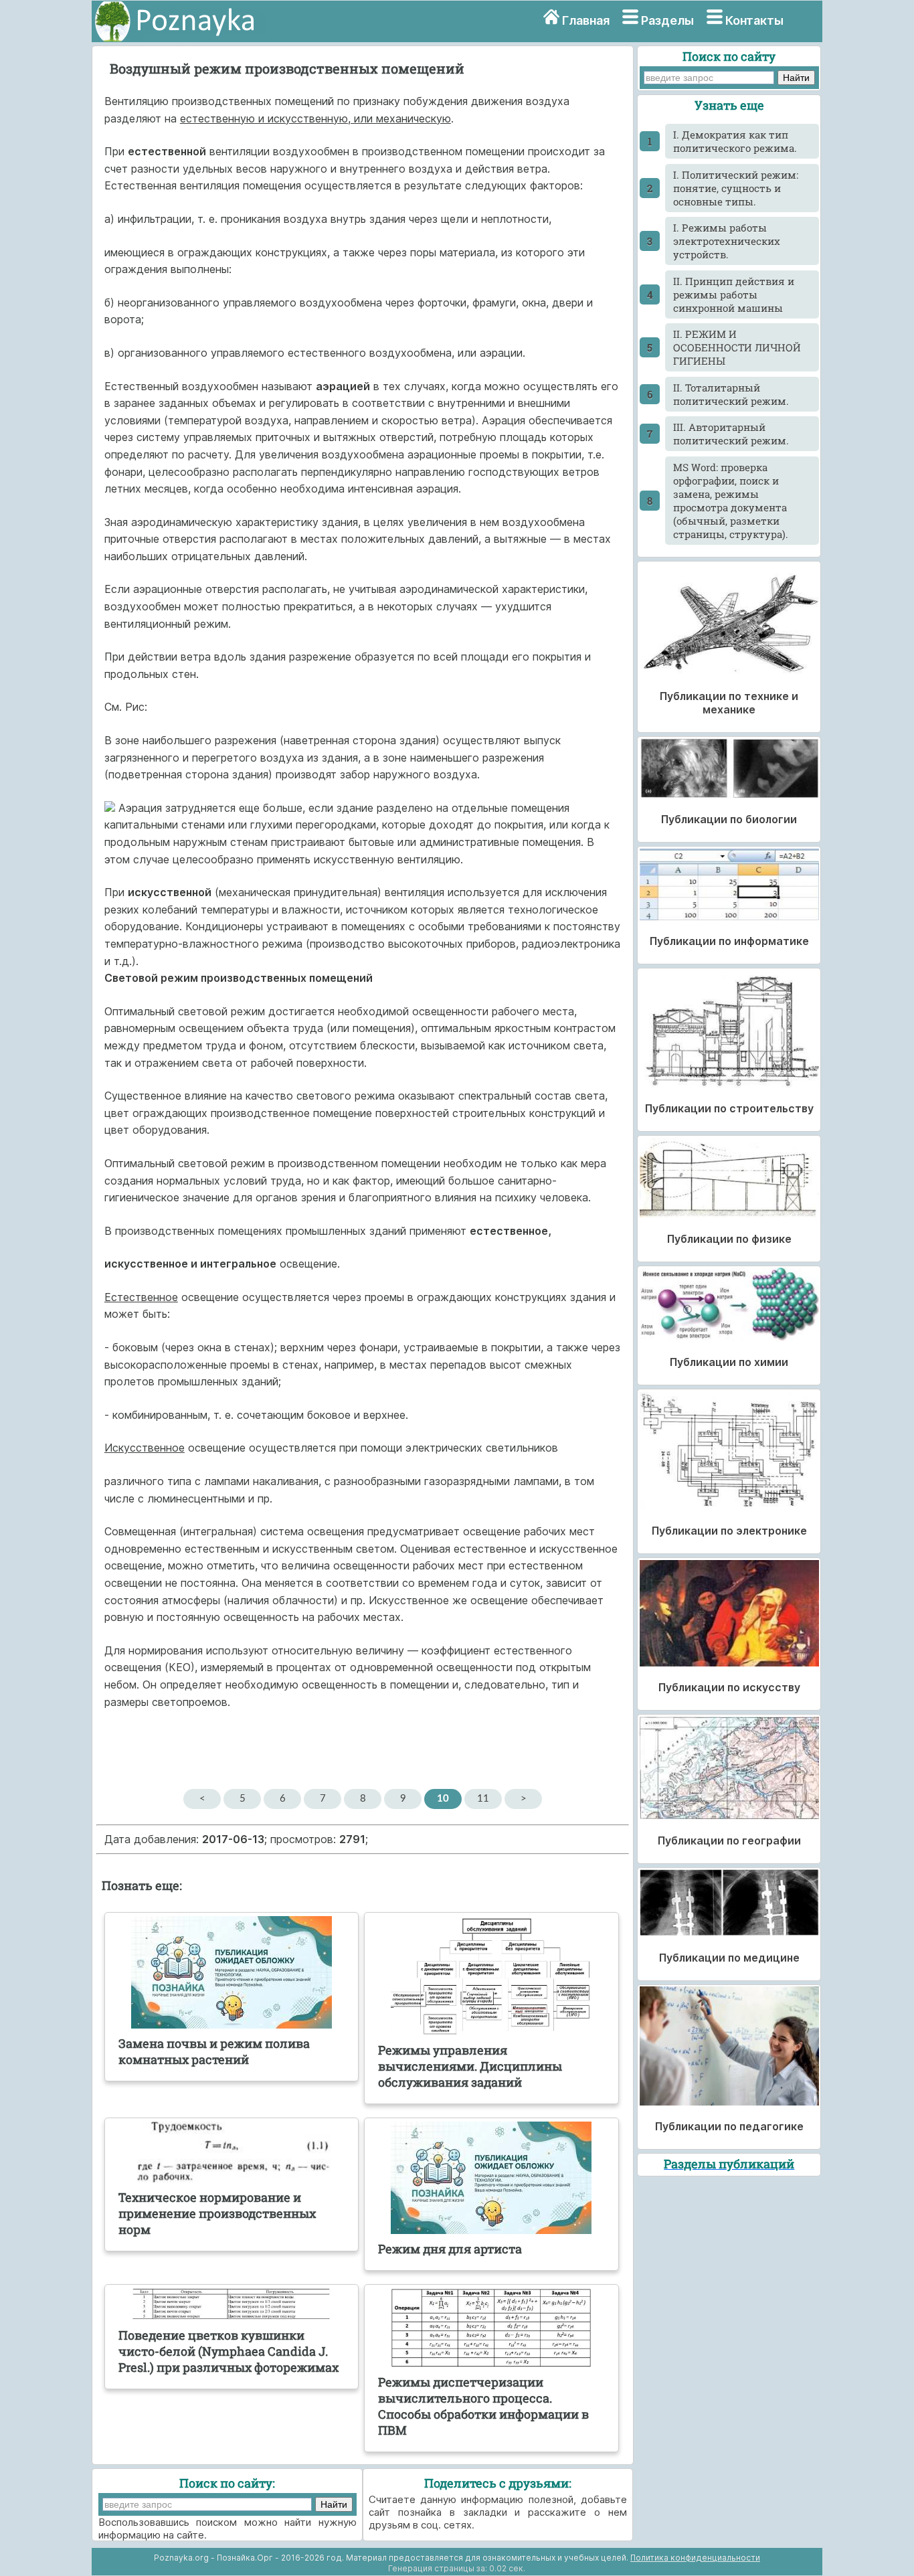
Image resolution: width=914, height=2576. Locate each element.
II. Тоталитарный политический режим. (731, 394)
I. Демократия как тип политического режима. (735, 141)
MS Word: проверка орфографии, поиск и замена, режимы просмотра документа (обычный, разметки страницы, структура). (731, 501)
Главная (586, 20)
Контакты (754, 20)
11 (483, 1799)
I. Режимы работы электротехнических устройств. (727, 241)
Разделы (667, 20)
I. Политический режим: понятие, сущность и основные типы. (736, 188)
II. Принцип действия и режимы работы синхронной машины (734, 294)
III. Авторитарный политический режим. (731, 434)
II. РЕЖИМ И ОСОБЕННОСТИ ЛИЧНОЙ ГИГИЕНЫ (737, 347)
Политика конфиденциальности (695, 2558)
